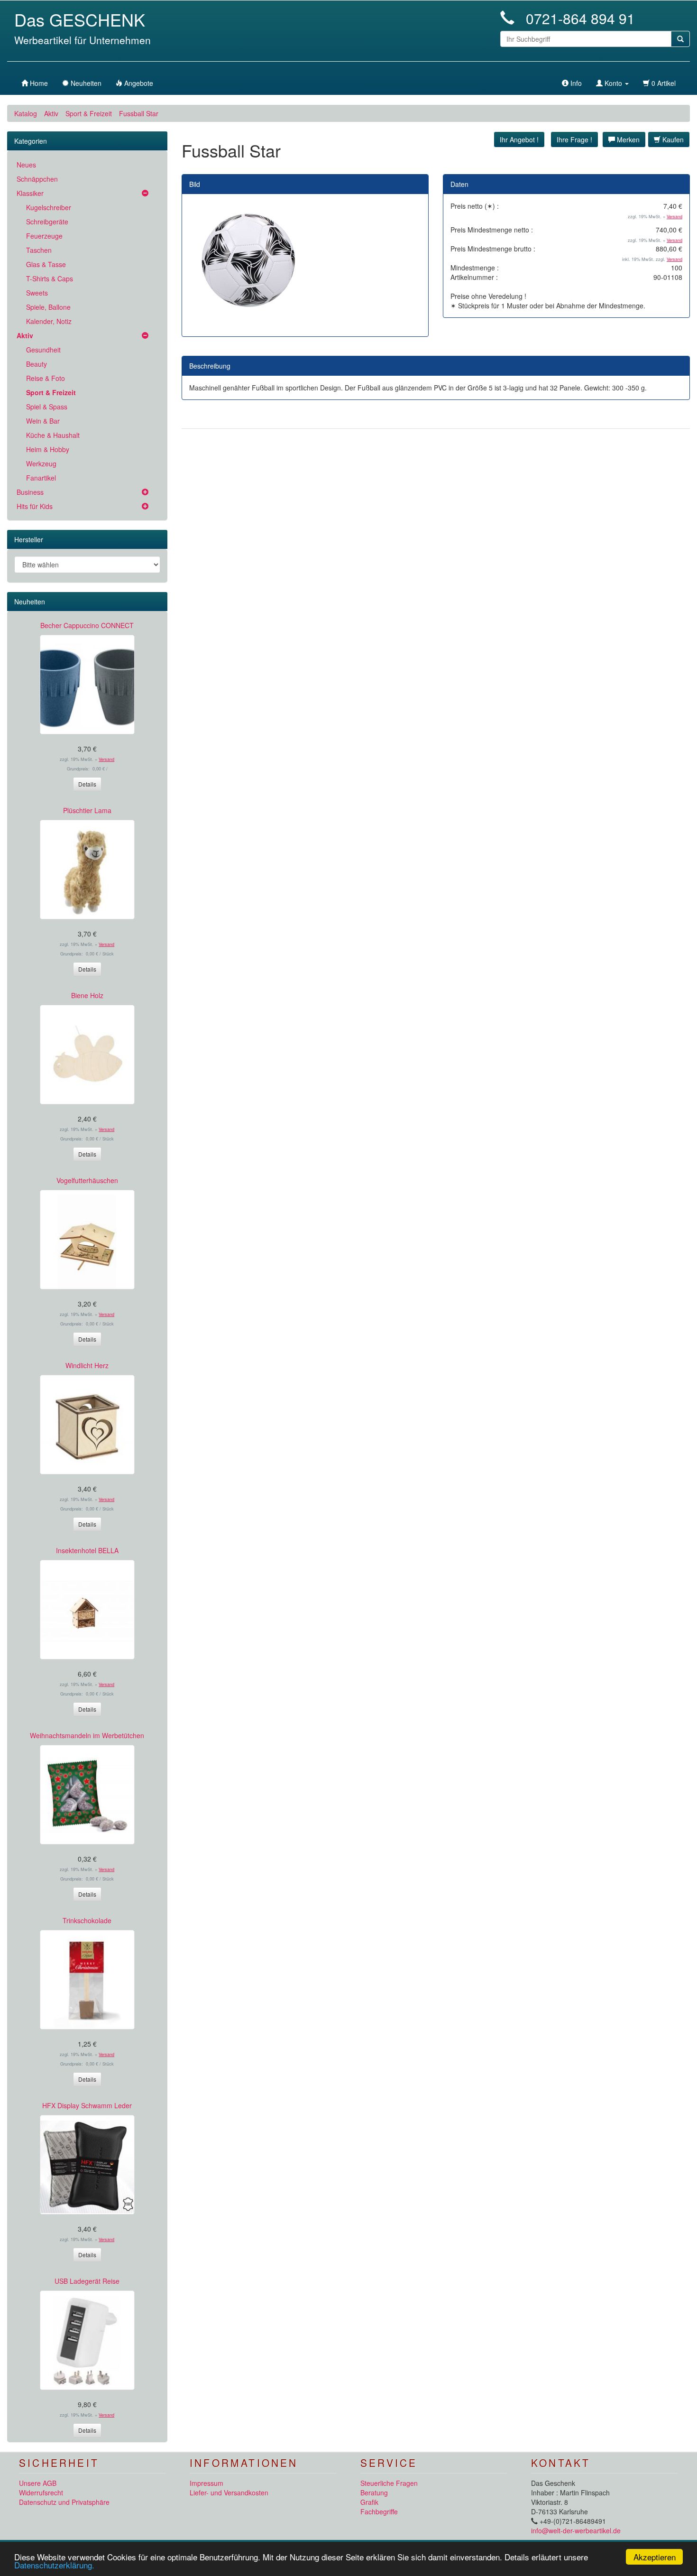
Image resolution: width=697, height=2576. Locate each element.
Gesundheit (43, 350)
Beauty (37, 364)
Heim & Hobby (48, 449)
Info (575, 83)
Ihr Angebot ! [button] (519, 139)
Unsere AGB (38, 2483)
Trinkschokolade (87, 1920)
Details (87, 784)
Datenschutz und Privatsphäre (64, 2502)
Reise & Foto (46, 378)
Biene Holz (87, 995)
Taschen (39, 250)
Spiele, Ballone (48, 307)
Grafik (369, 2502)
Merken (627, 139)
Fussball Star (139, 113)
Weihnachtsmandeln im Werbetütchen (87, 1735)
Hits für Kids (35, 506)
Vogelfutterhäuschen (87, 1180)
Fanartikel (41, 478)
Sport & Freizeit (89, 113)
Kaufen (672, 139)
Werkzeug (41, 463)
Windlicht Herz (87, 1365)
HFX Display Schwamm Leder (87, 2105)
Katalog (26, 113)
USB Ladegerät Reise (87, 2281)
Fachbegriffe (379, 2511)
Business (30, 492)
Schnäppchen (37, 179)
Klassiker (30, 193)
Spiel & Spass (47, 407)
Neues (26, 165)
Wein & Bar (43, 421)
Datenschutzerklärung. (54, 2565)
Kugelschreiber (49, 207)
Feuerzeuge (44, 236)
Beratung (374, 2493)
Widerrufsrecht (41, 2493)
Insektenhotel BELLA (87, 1550)
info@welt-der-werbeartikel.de (576, 2530)
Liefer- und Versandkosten (229, 2493)
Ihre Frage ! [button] (574, 139)
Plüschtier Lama (87, 810)
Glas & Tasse (46, 264)
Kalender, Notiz (49, 321)
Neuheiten (30, 602)
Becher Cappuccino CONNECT (87, 625)
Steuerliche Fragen (389, 2483)
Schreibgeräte (47, 222)
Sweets (37, 293)
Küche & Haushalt (53, 435)
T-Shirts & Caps (50, 278)
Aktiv (51, 113)
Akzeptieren (655, 2557)
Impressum (206, 2483)
